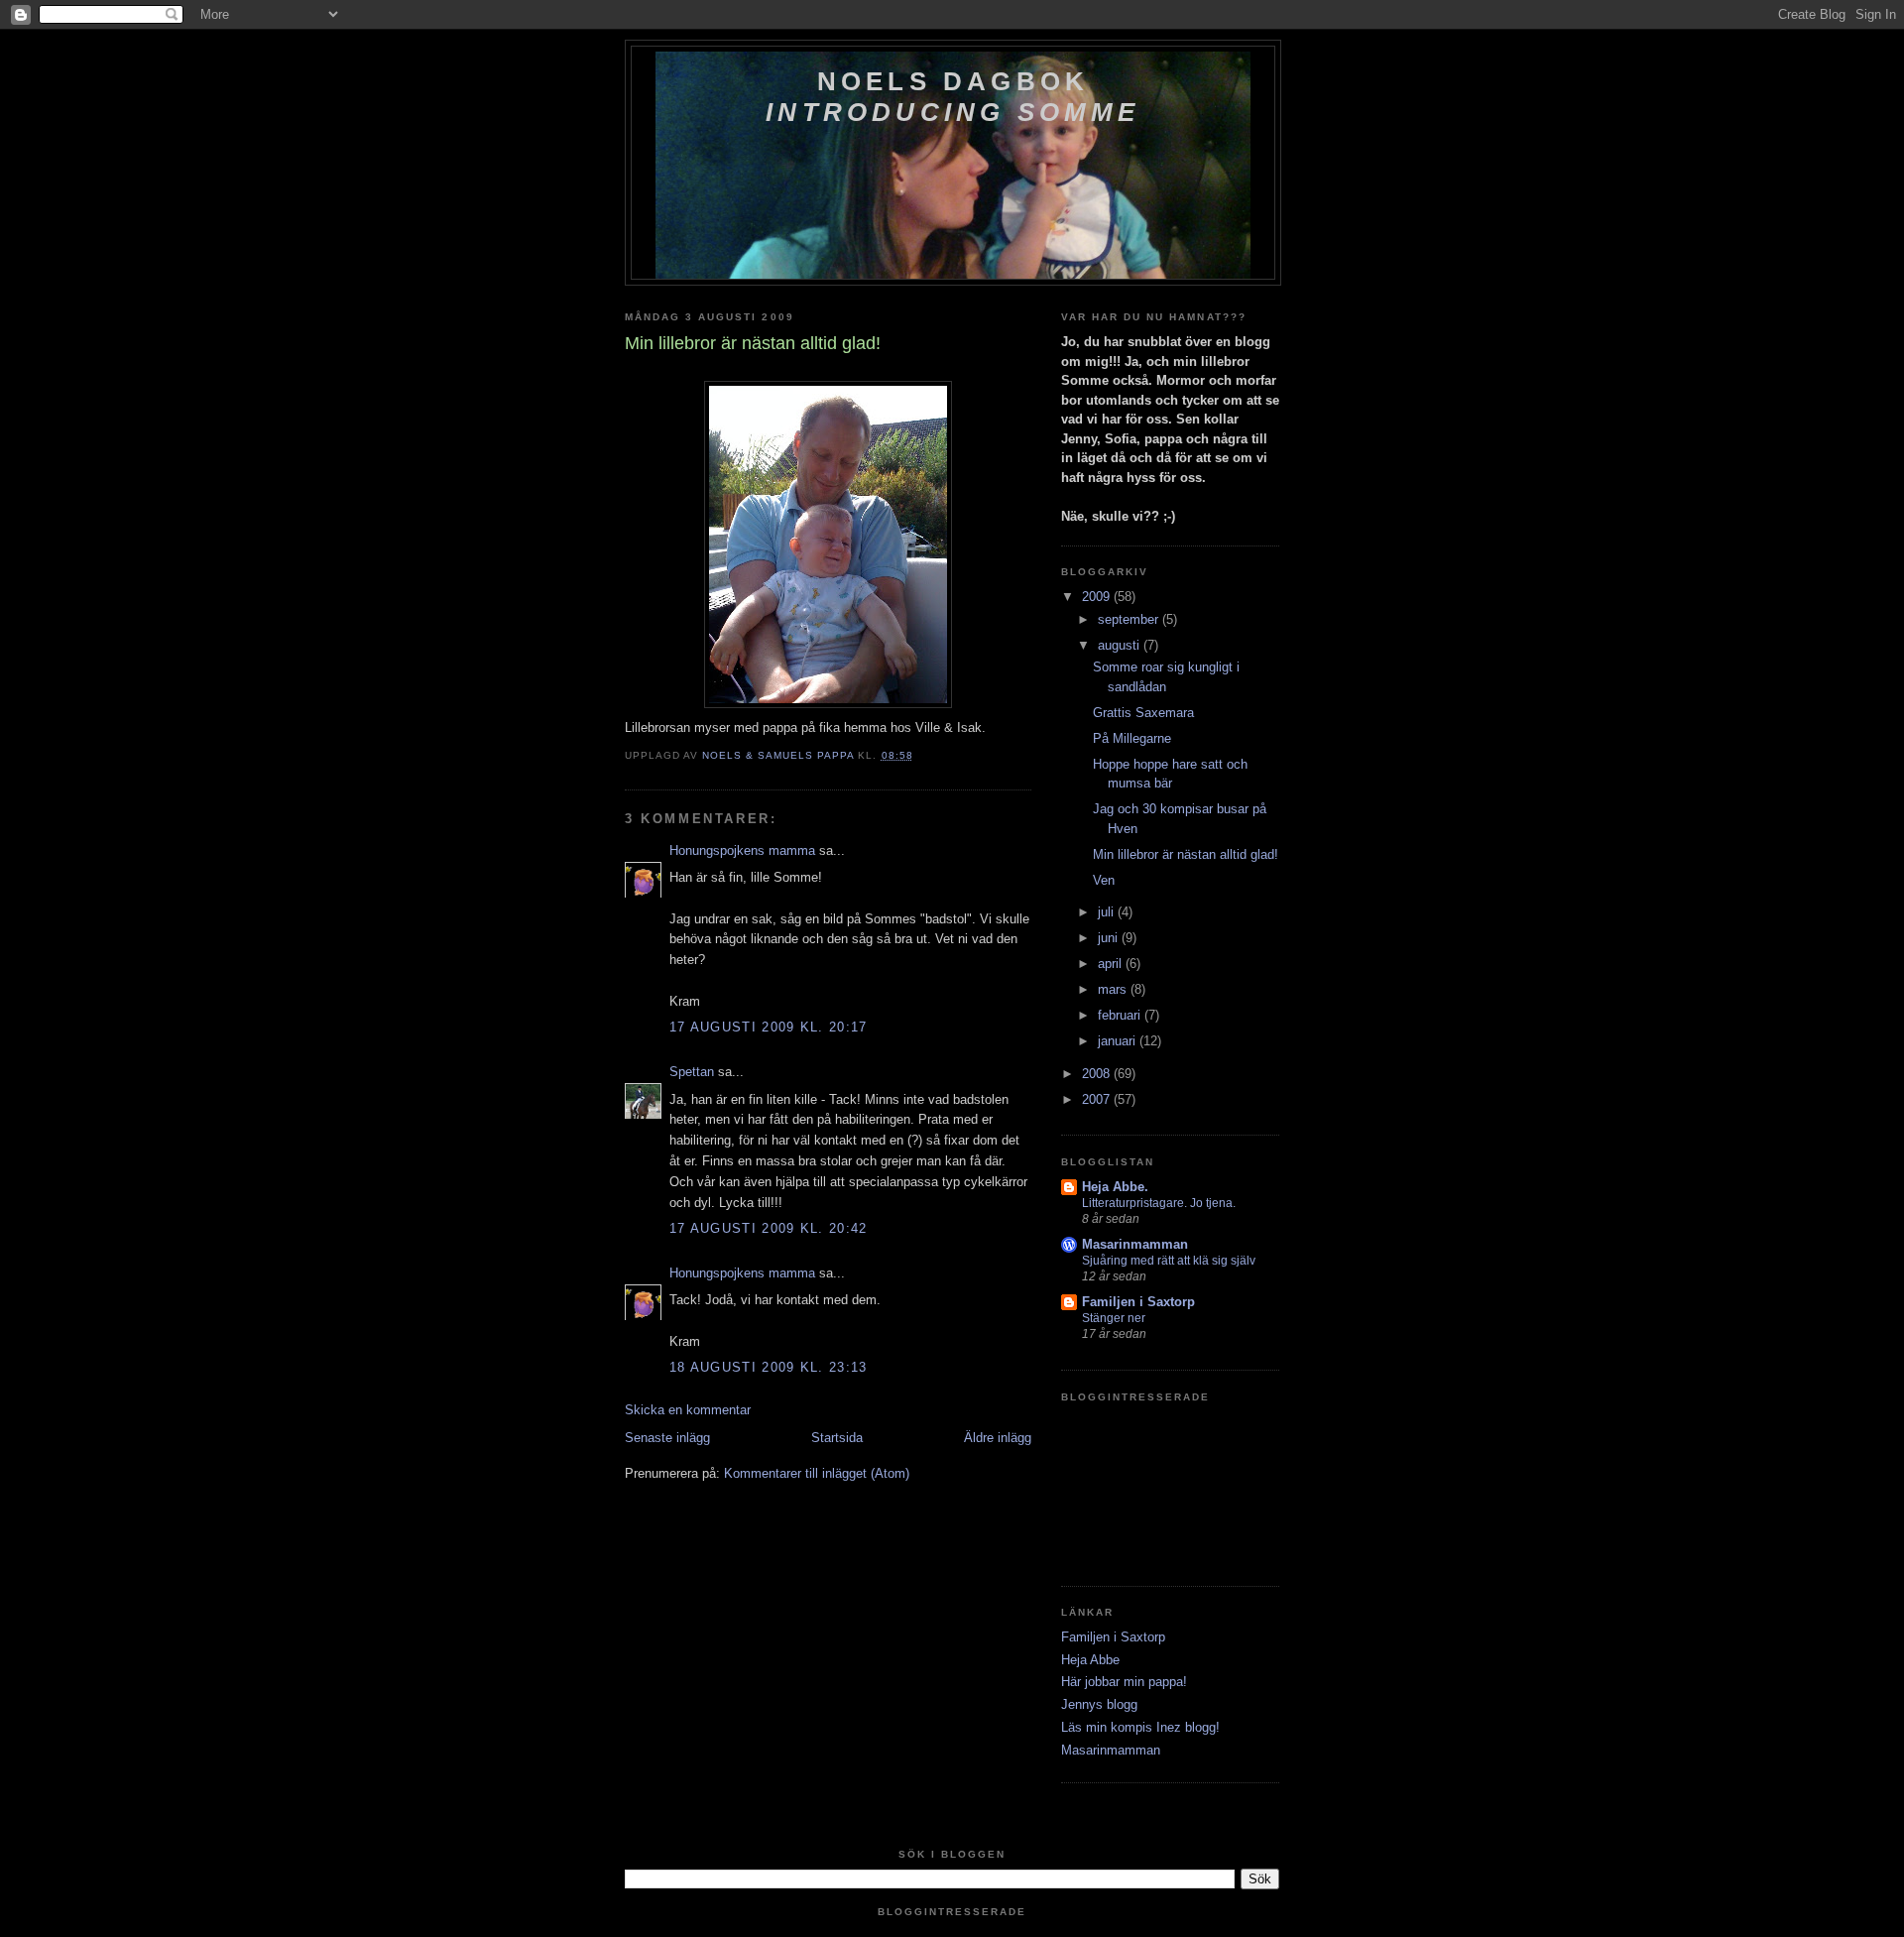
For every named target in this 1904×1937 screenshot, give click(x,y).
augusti (1121, 645)
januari (1119, 1041)
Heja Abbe (1090, 1660)
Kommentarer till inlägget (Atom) (817, 1473)
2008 (1098, 1074)
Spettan (692, 1072)
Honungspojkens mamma (742, 850)
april (1112, 964)
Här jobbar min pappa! (1124, 1682)
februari (1121, 1015)
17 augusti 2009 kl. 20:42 (769, 1228)
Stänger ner (1114, 1318)
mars (1114, 989)
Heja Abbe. (1115, 1187)
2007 (1098, 1099)
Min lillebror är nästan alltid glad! (1186, 854)
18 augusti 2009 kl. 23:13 (769, 1367)
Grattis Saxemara (1143, 713)
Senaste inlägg (667, 1438)
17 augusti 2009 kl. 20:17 (769, 1027)
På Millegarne (1132, 738)
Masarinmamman (1135, 1244)
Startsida (837, 1438)
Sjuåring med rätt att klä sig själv (1169, 1261)
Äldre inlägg (998, 1438)
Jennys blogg (1099, 1704)
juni (1110, 938)
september (1130, 619)
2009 (1098, 597)
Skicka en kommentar (688, 1410)
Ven (1104, 880)
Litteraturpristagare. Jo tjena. (1159, 1203)
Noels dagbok (952, 97)
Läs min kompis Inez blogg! (1140, 1727)
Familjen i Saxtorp (1138, 1302)
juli (1108, 912)
